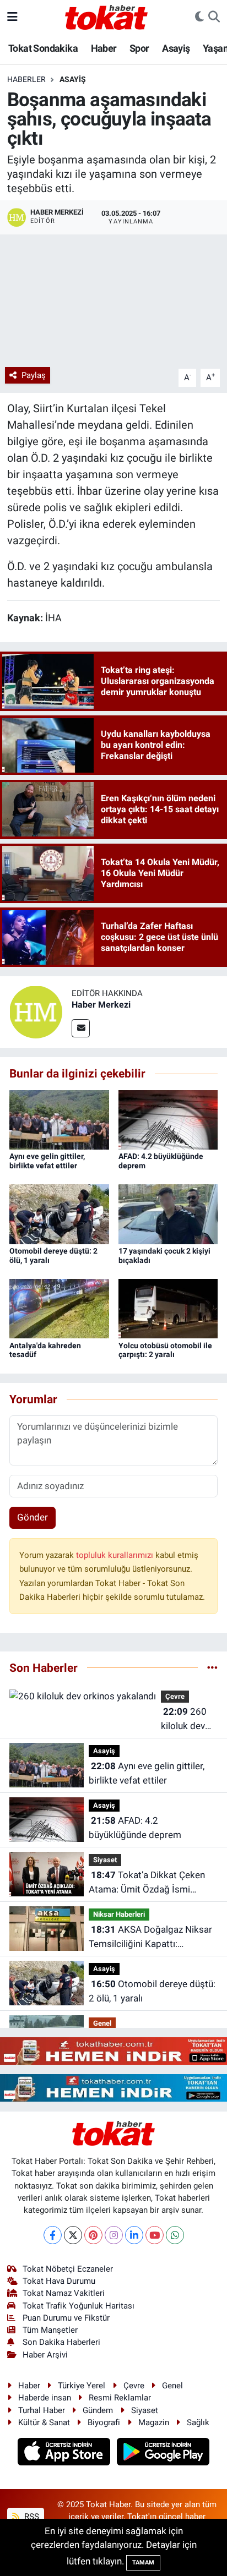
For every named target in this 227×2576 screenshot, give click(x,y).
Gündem (98, 2410)
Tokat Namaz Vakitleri (64, 2293)
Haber (104, 48)
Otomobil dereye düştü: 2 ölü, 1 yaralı (152, 1991)
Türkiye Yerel (82, 2386)
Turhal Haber (42, 2410)
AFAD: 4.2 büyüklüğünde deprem (135, 1828)
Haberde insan (45, 2398)
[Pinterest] (93, 2235)
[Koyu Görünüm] (199, 17)
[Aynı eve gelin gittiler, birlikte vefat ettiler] (59, 1119)
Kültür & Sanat (44, 2422)
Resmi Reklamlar (120, 2398)
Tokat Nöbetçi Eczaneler (68, 2269)
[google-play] (163, 2453)
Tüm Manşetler (50, 2330)
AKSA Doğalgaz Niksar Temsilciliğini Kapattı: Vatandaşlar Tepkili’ (150, 1937)
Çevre (175, 1696)
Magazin (154, 2422)
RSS (31, 2517)
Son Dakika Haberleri (61, 2342)
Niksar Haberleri (119, 1914)
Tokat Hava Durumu (59, 2281)
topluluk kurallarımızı (116, 1555)
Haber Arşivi (45, 2355)
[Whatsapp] (175, 2235)
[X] (73, 2235)
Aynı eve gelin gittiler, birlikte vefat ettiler (47, 1161)
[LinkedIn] (134, 2235)
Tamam (143, 2563)
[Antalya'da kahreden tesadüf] (59, 1308)
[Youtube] (155, 2235)
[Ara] (214, 17)
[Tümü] (212, 1667)
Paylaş (34, 375)
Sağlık (198, 2422)
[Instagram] (114, 2235)
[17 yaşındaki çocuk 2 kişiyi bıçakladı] (168, 1213)
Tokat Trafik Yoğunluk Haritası (79, 2306)
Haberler (26, 79)
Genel (102, 2023)
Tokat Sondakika (43, 48)
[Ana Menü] (12, 17)
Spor (139, 48)
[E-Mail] (81, 1028)
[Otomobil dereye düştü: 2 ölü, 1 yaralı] (59, 1213)
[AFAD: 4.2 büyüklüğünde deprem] (168, 1119)
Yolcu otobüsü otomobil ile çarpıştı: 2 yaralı (165, 1350)
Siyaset (105, 1860)
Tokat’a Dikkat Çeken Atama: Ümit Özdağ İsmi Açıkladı (147, 1883)
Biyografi (104, 2422)
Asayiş (176, 48)
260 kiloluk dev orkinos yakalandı (184, 1719)
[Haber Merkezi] (36, 1011)
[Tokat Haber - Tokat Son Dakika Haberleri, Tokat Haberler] (106, 16)
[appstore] (65, 2453)
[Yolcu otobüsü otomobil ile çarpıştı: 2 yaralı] (168, 1308)
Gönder (33, 1517)
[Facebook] (53, 2235)
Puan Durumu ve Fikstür (66, 2318)
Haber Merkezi (101, 1005)
